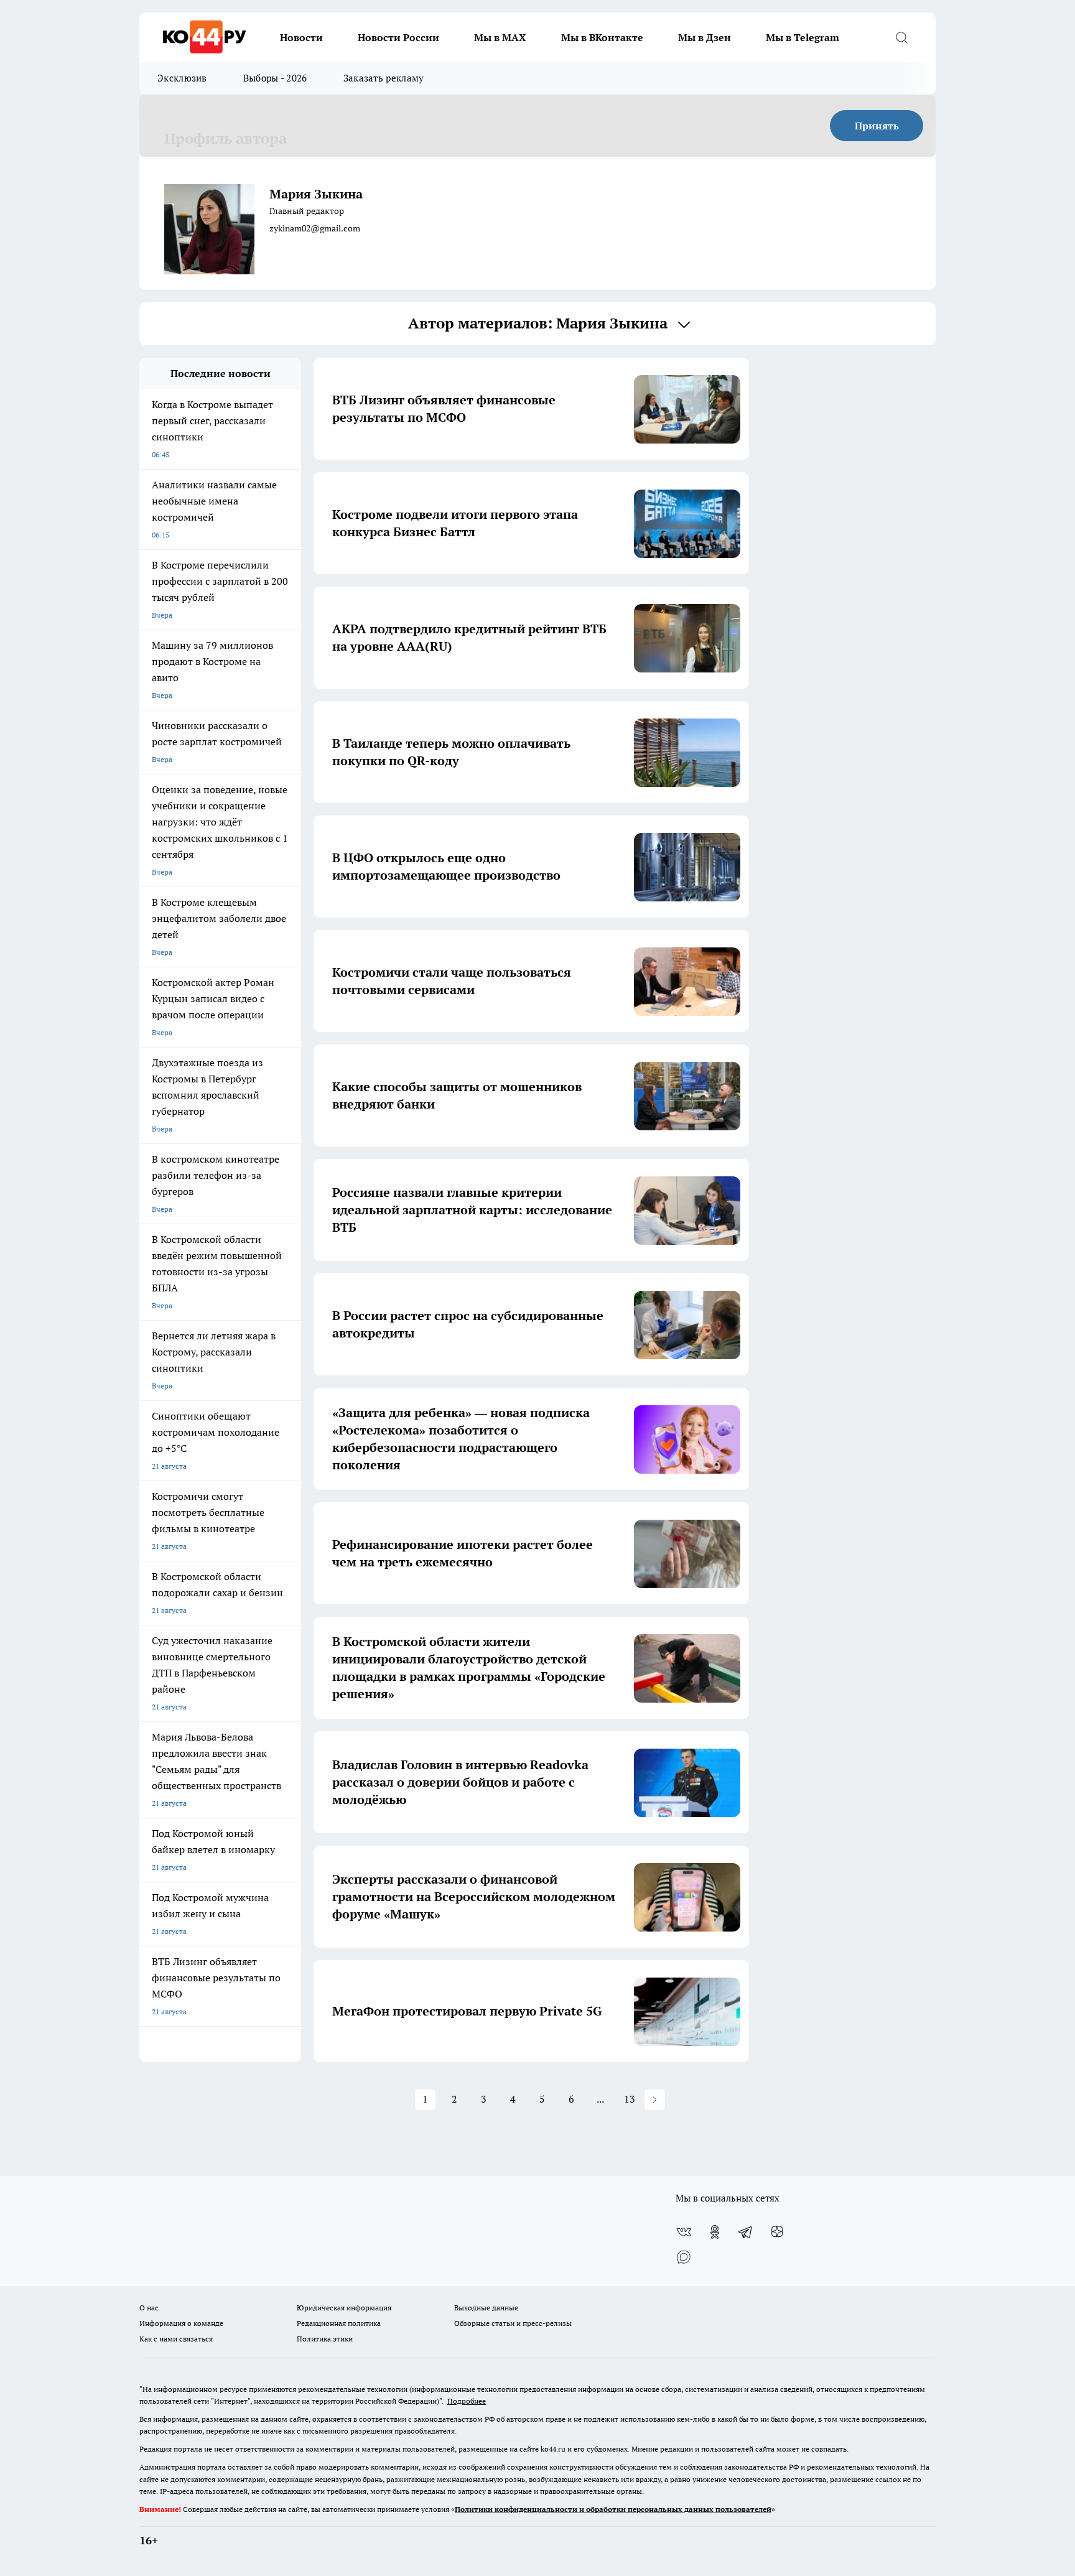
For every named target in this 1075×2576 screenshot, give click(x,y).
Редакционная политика (339, 2323)
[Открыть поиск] (901, 37)
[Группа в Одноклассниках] (715, 2232)
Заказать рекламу (384, 78)
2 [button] (454, 2099)
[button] (655, 2100)
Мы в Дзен (705, 37)
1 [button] (425, 2099)
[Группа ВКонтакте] (684, 2232)
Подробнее (467, 2401)
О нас (149, 2308)
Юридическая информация (344, 2308)
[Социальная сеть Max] (684, 2257)
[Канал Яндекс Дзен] (777, 2232)
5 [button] (542, 2099)
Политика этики (325, 2339)
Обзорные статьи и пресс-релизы (513, 2323)
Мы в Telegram (803, 37)
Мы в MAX (500, 37)
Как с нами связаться (176, 2339)
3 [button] (484, 2099)
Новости (301, 37)
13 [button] (630, 2099)
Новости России (398, 37)
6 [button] (571, 2099)
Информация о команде (181, 2323)
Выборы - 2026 (275, 78)
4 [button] (513, 2099)
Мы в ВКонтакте (602, 37)
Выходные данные (486, 2308)
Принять (877, 126)
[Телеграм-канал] (746, 2232)
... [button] (600, 2099)
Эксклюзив (182, 78)
